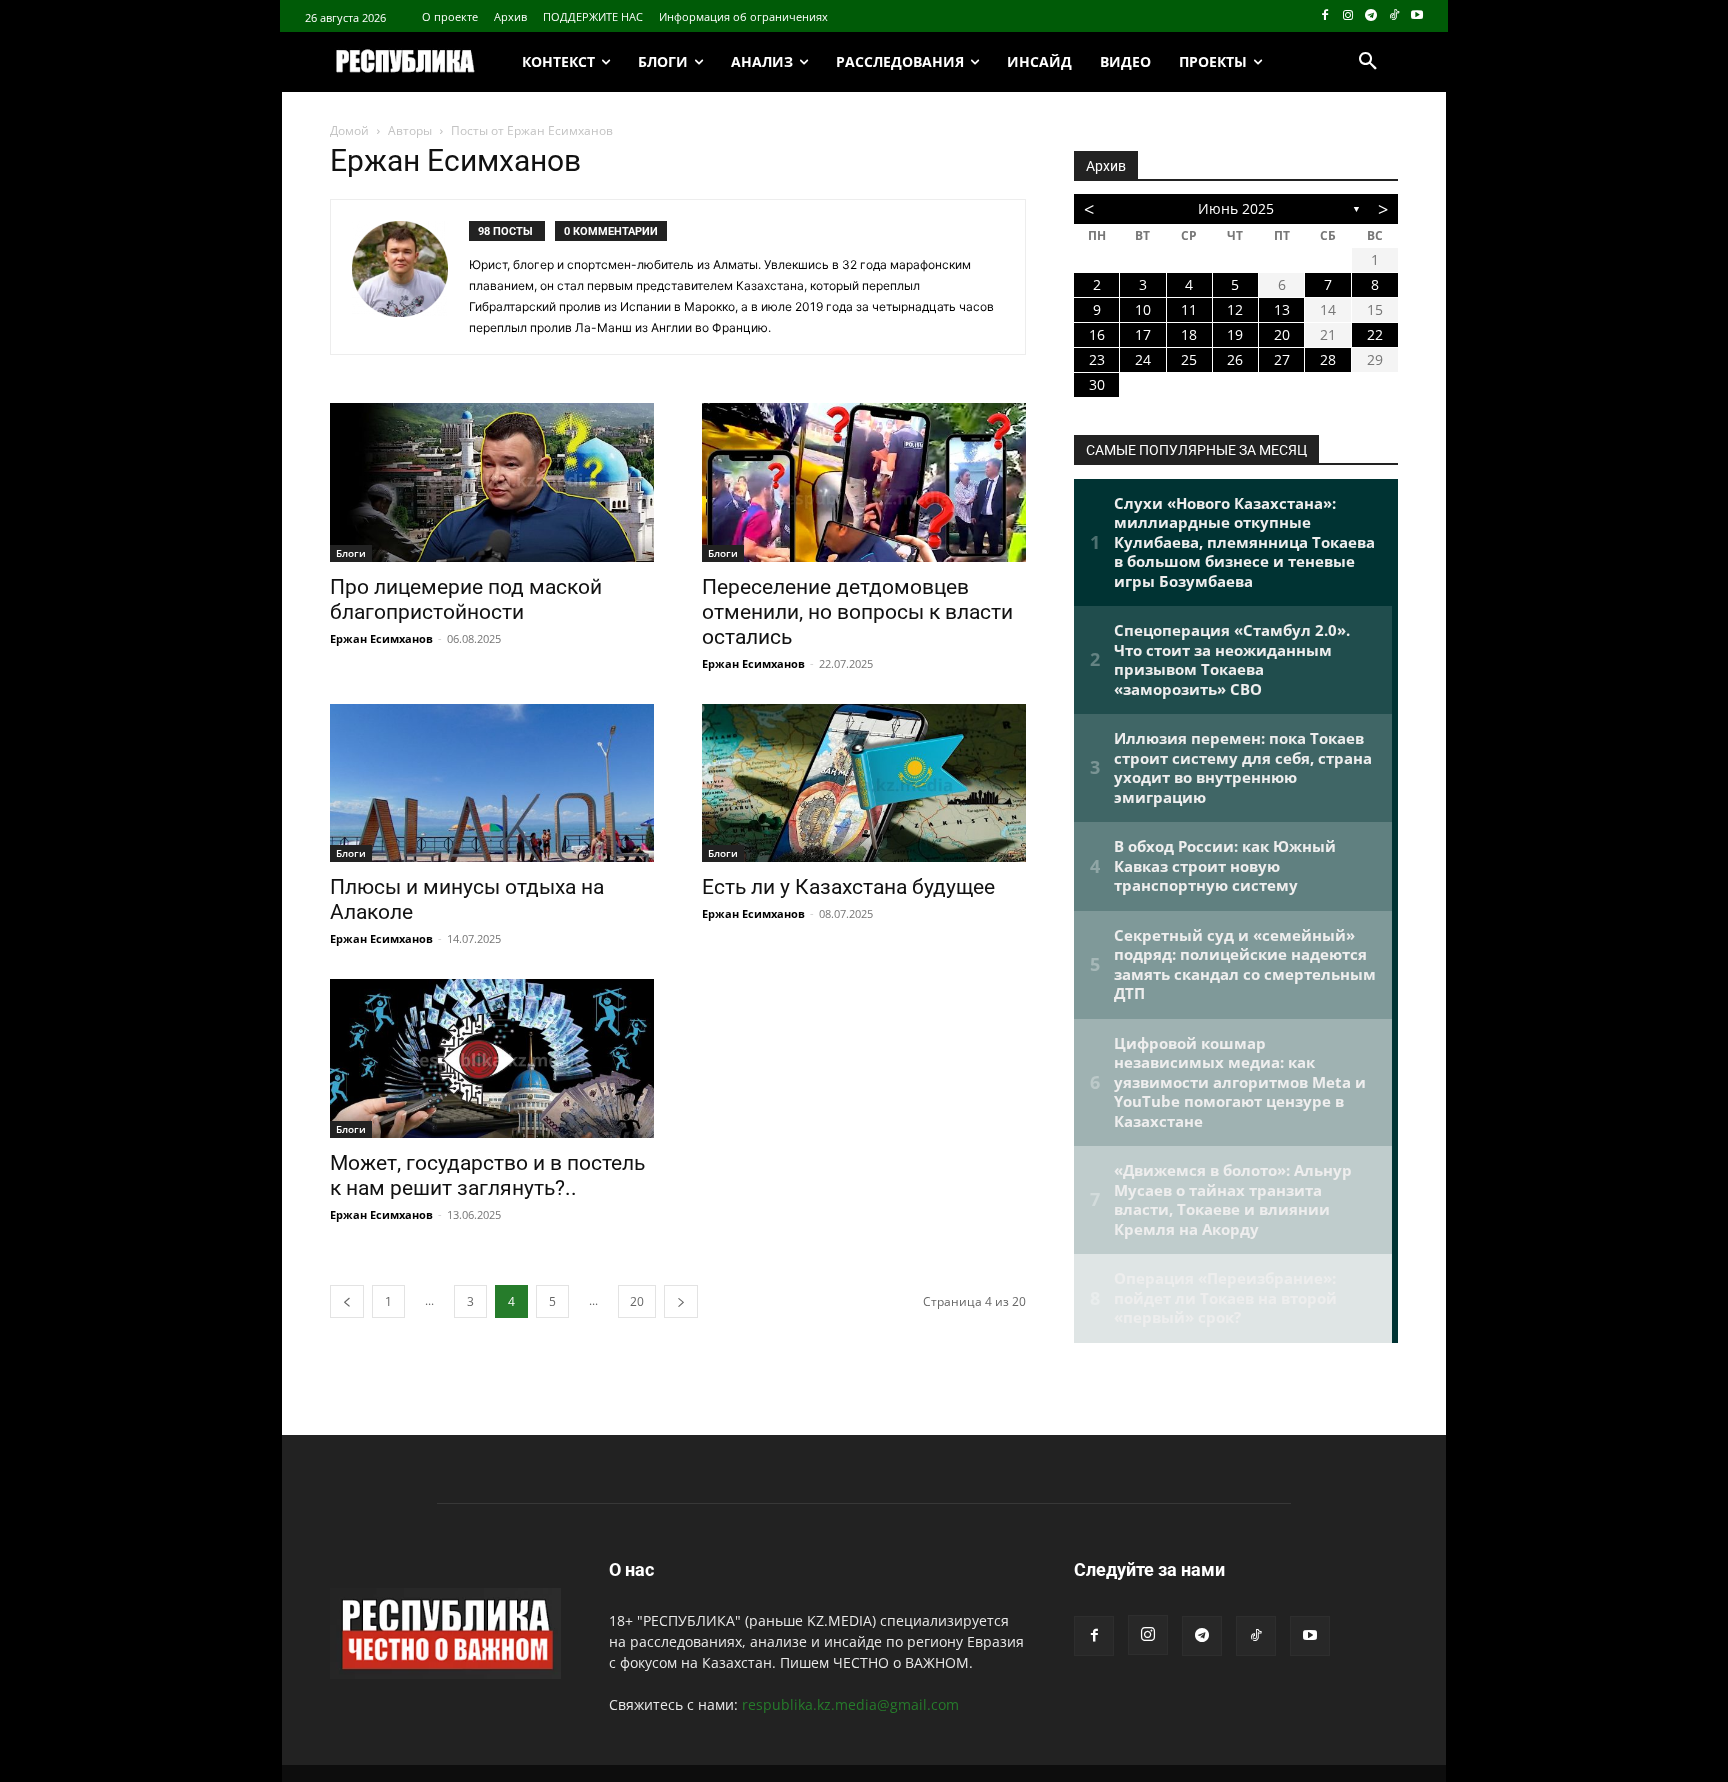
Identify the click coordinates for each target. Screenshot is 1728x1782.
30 (1097, 384)
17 (1143, 334)
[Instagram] (1348, 16)
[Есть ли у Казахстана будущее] (864, 783)
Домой (349, 130)
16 (1097, 334)
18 (1189, 334)
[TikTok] (1393, 16)
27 (1282, 359)
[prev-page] (347, 1301)
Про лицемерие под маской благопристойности (466, 599)
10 (1143, 309)
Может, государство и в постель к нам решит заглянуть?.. (487, 1175)
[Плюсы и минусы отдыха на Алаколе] (492, 783)
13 (1282, 309)
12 (1235, 309)
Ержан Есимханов (381, 638)
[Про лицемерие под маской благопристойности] (492, 482)
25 (1189, 359)
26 (1235, 359)
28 (1328, 359)
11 (1189, 309)
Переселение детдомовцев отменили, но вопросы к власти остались (857, 612)
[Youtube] (1416, 16)
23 (1097, 359)
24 (1143, 359)
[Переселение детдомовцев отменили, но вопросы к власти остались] (864, 482)
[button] (1368, 62)
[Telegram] (1371, 16)
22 (1375, 334)
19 (1235, 334)
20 (637, 1301)
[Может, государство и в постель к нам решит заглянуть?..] (492, 1058)
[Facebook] (1325, 16)
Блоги (351, 553)
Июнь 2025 (1236, 208)
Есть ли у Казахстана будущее (848, 887)
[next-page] (681, 1301)
